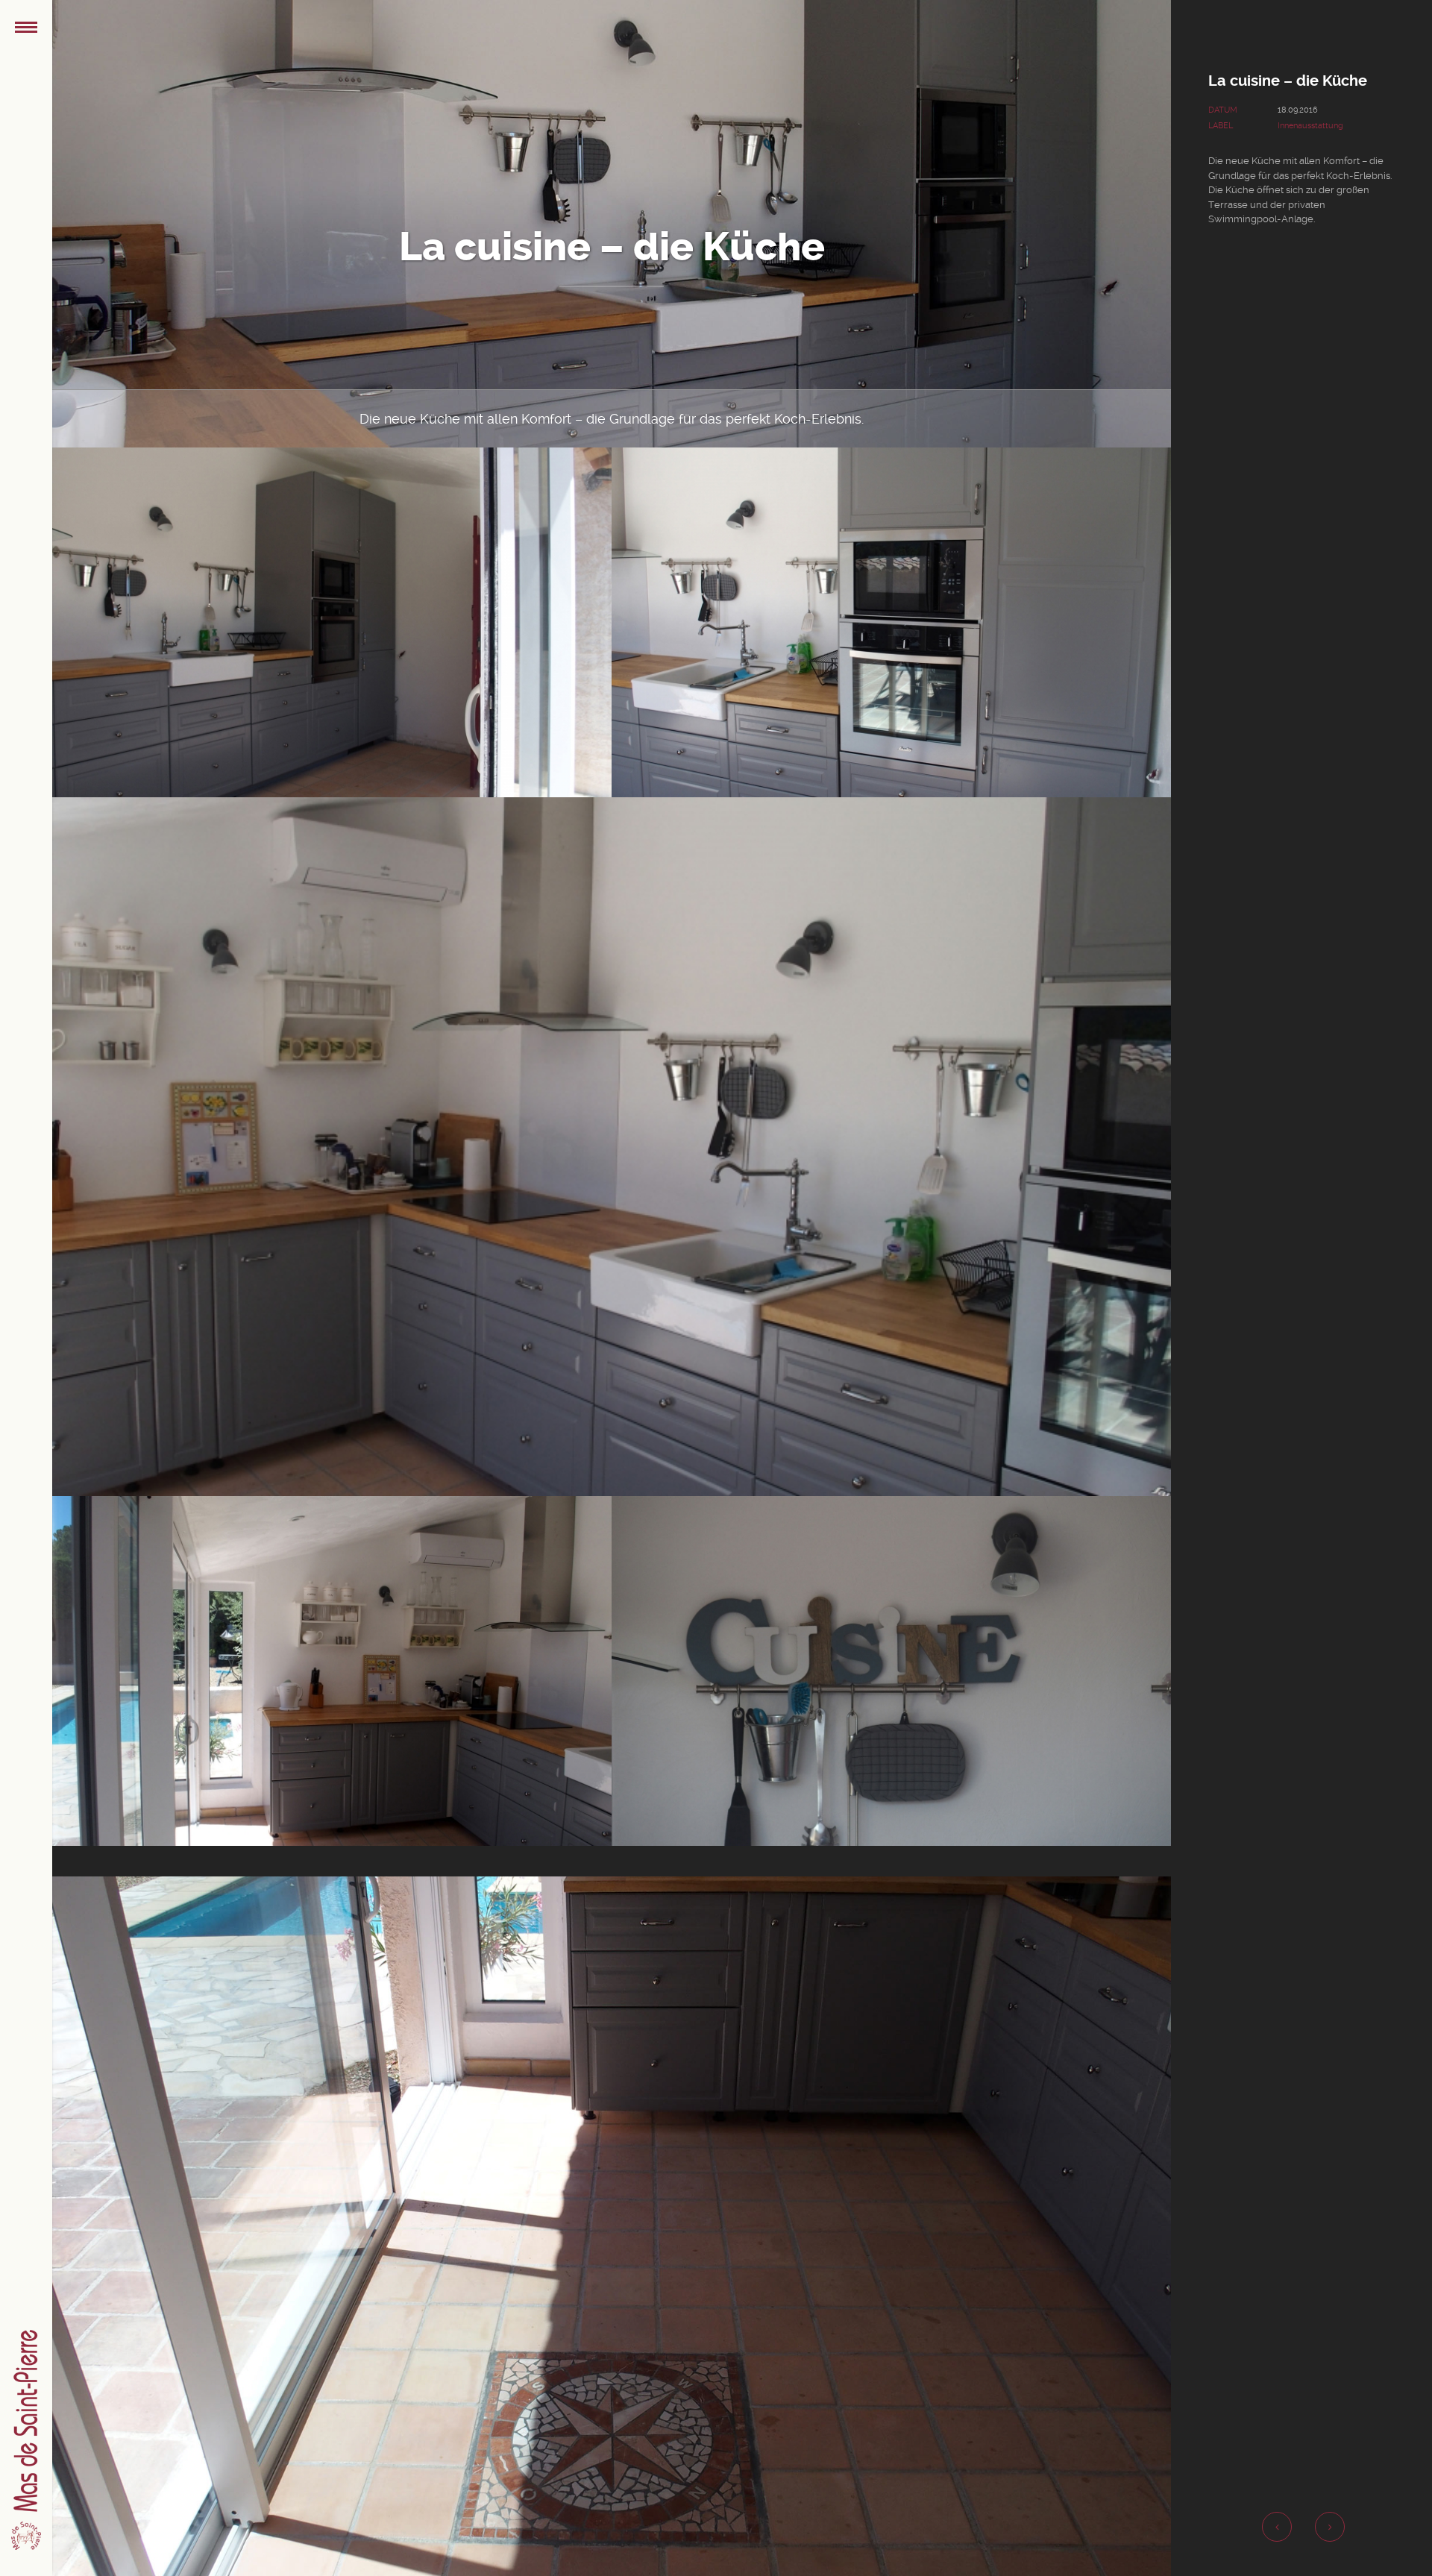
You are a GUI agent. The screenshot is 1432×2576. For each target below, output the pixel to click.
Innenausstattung (1310, 126)
